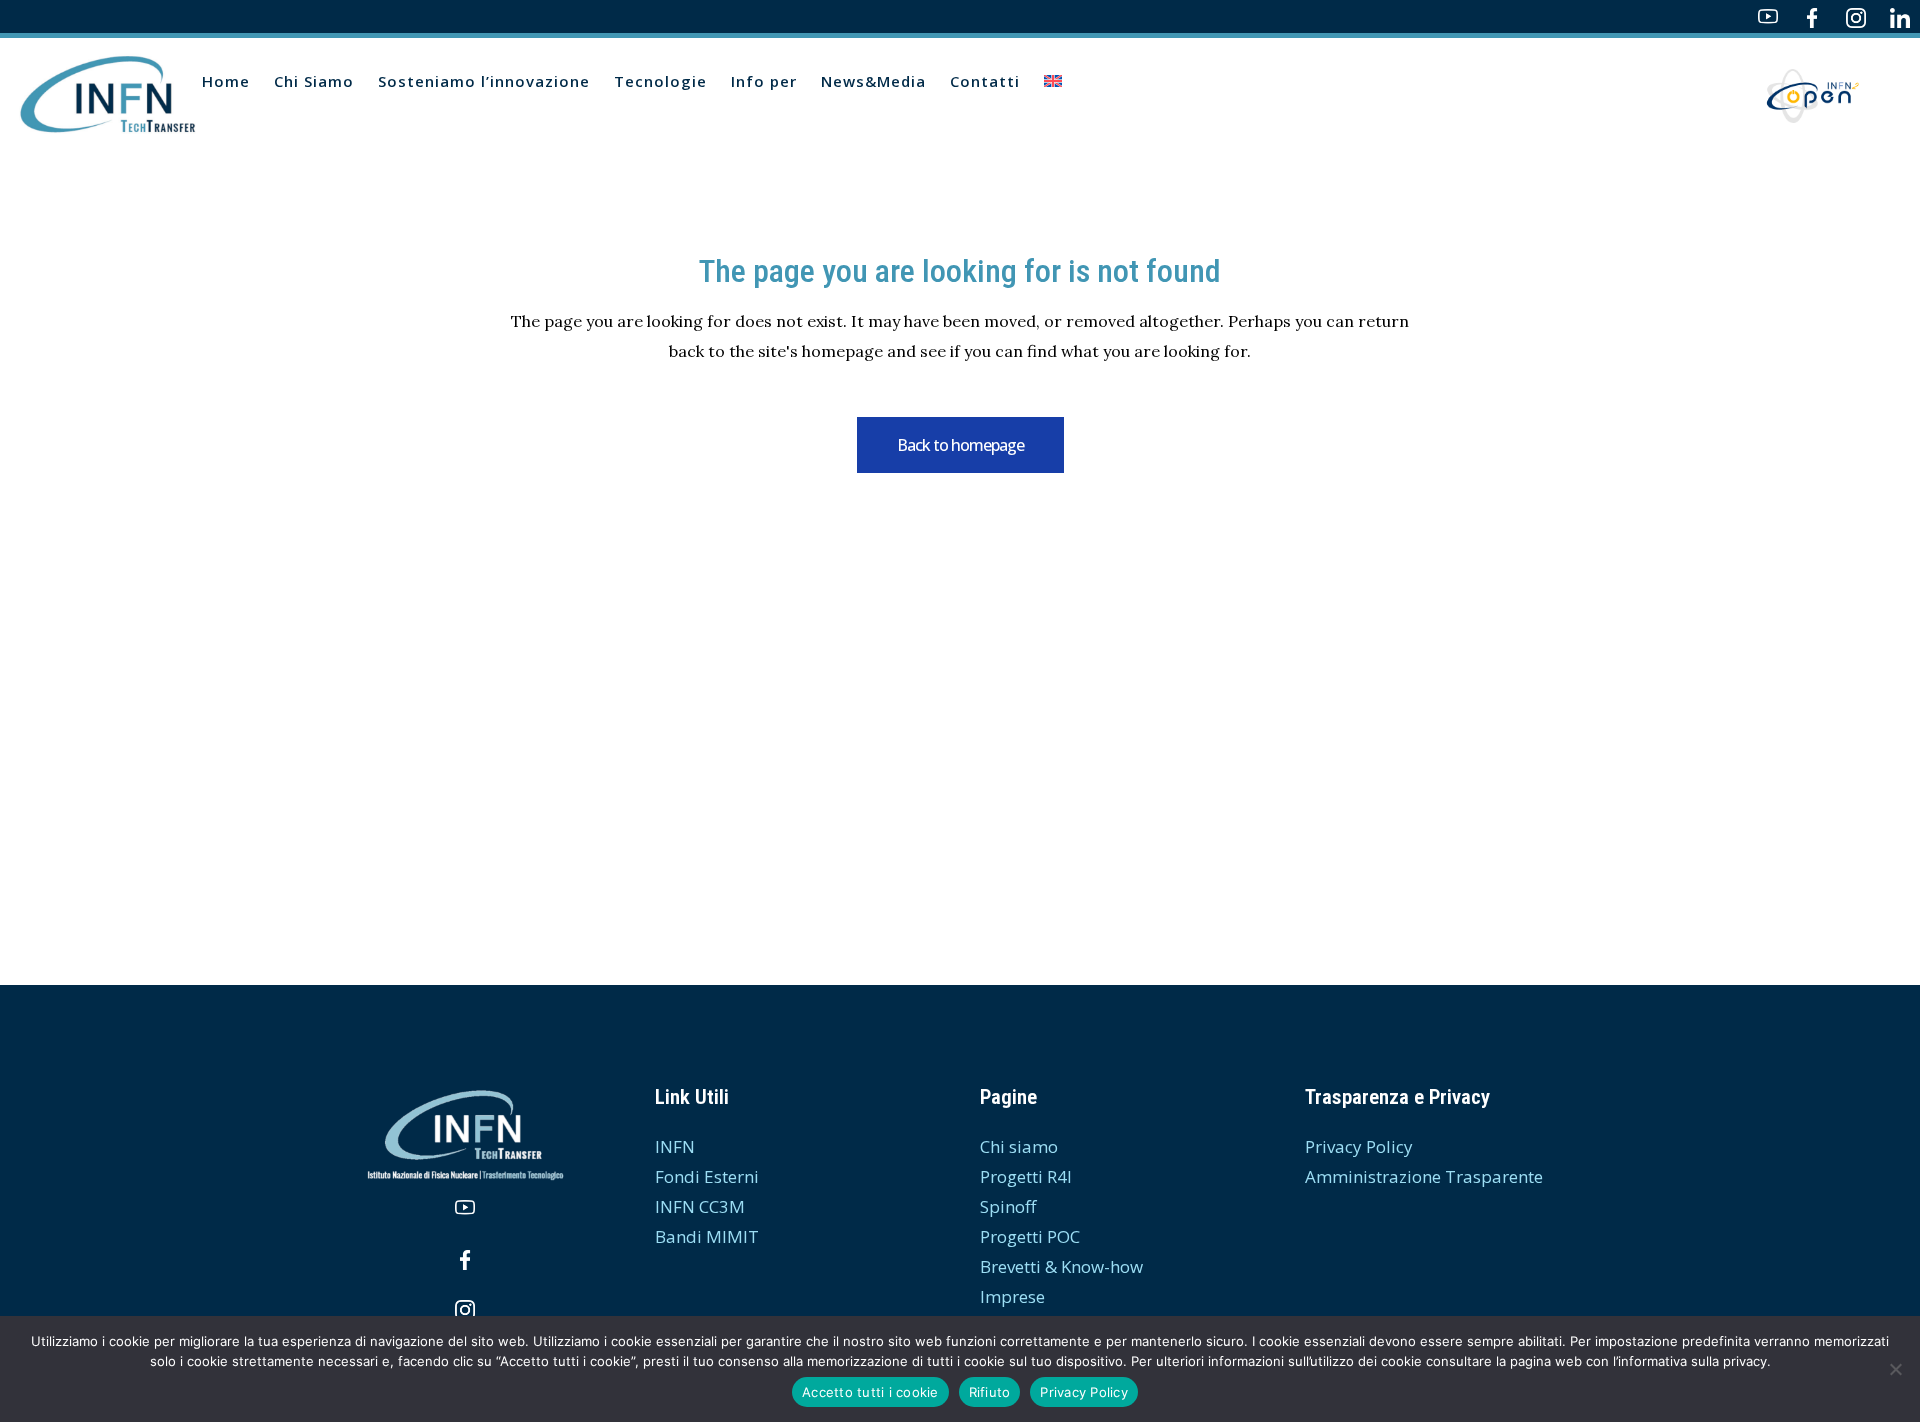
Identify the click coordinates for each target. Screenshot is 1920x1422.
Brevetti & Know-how (1061, 1266)
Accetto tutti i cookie (870, 1392)
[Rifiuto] (1895, 1369)
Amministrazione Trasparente (1424, 1176)
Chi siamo (1019, 1146)
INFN (675, 1146)
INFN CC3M (700, 1206)
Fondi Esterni (707, 1176)
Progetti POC (1030, 1236)
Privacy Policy (1359, 1146)
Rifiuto (990, 1392)
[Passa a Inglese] (1055, 81)
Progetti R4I (1026, 1176)
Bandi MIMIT (707, 1236)
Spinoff (1008, 1206)
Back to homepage (960, 445)
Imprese (1012, 1296)
